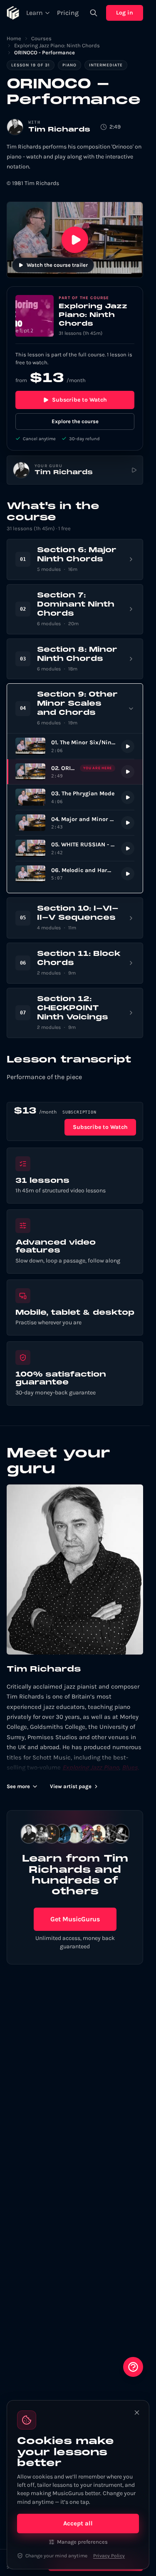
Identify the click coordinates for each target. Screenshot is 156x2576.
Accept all (78, 2523)
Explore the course (75, 421)
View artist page (71, 1786)
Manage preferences (82, 2542)
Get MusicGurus (75, 1919)
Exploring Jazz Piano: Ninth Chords (57, 45)
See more (18, 1786)
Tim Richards (59, 130)
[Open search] (94, 13)
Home (14, 38)
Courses (41, 38)
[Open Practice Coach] (133, 2367)
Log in (125, 13)
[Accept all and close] (137, 2413)
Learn (35, 13)
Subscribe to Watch (79, 400)
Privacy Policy (109, 2556)
